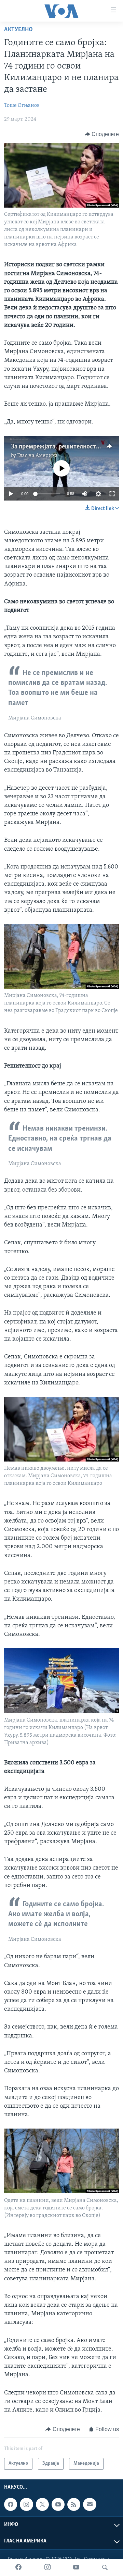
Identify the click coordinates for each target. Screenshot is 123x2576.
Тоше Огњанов (22, 106)
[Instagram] (47, 2567)
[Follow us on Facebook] (11, 2504)
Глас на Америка (37, 456)
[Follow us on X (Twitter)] (42, 2504)
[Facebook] (18, 2567)
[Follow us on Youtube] (58, 2504)
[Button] (102, 134)
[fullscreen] (112, 494)
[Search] (105, 2567)
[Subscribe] (90, 2504)
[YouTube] (76, 2567)
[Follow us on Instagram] (26, 2504)
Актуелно (18, 30)
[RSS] (74, 2504)
